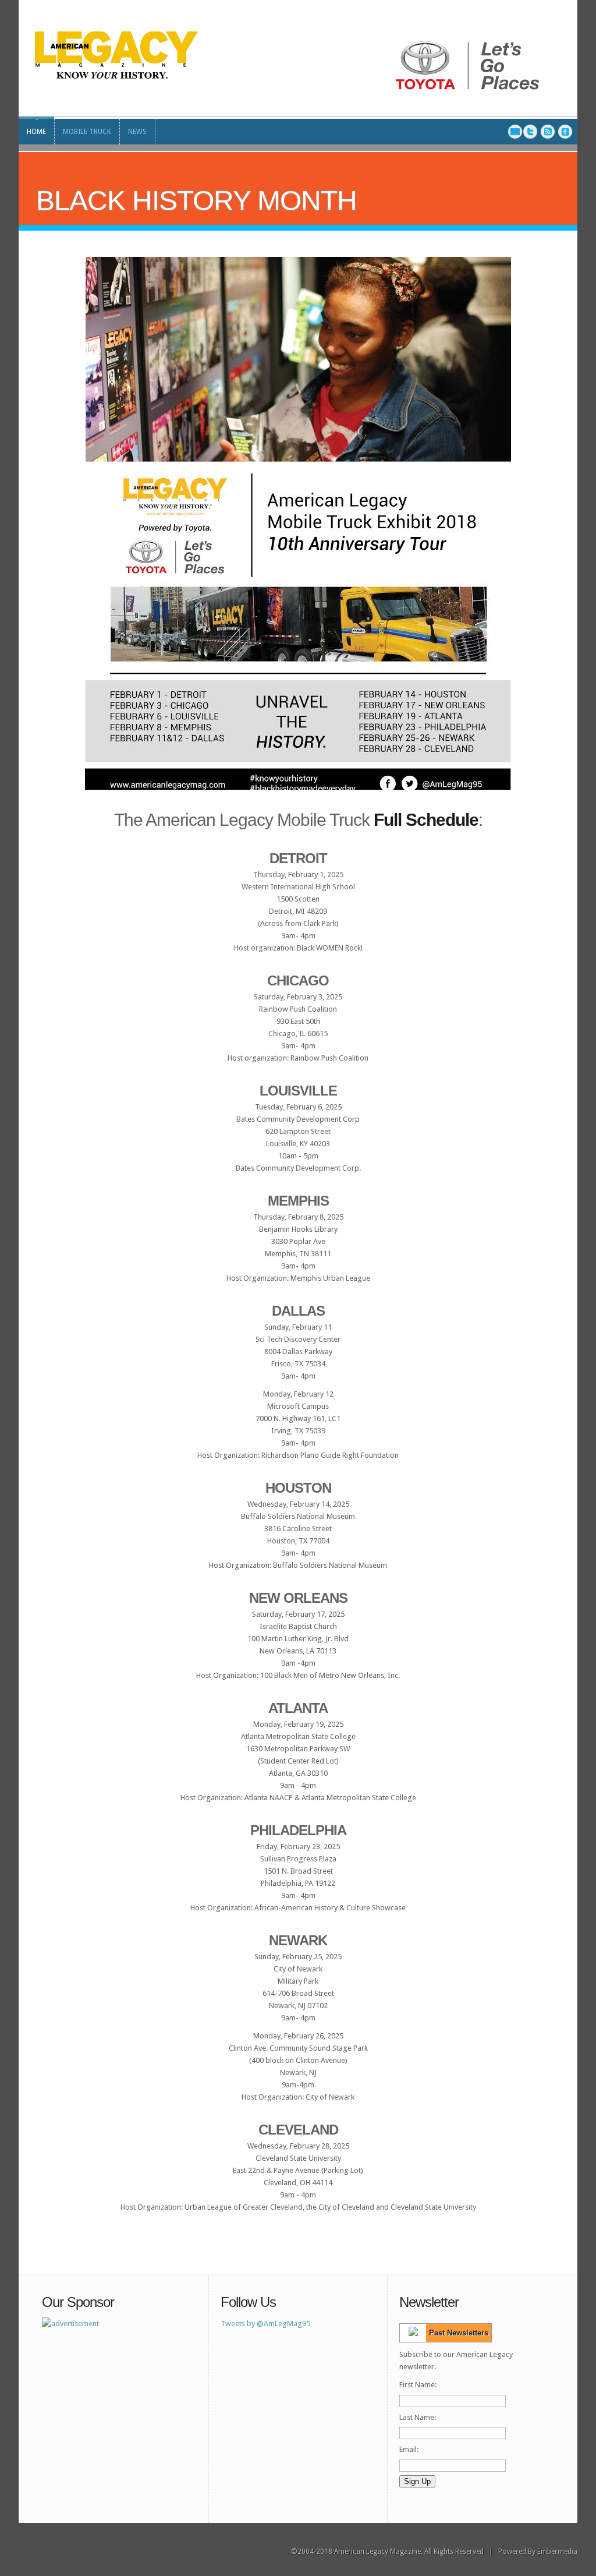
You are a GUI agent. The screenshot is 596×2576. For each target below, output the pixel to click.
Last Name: (418, 2417)
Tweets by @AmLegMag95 (265, 2324)
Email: (409, 2449)
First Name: (418, 2385)
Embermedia (557, 2552)
